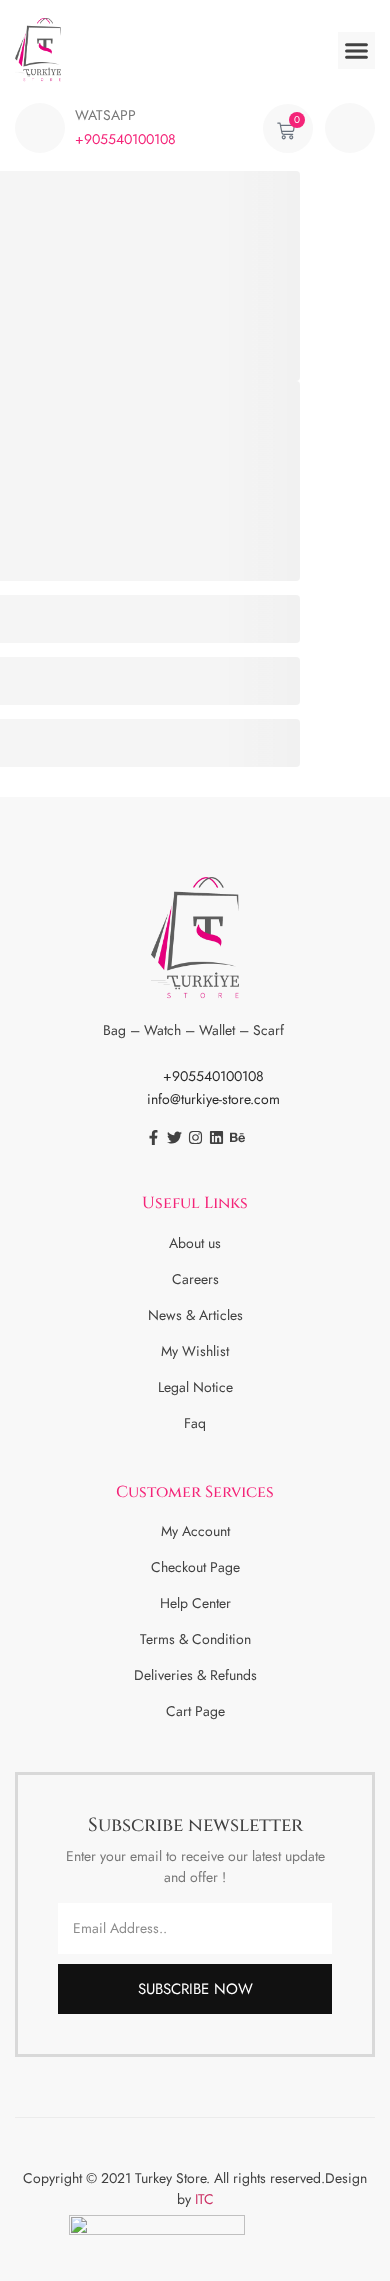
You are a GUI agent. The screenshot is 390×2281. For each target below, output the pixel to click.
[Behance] (237, 1137)
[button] (357, 51)
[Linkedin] (216, 1137)
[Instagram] (195, 1137)
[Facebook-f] (153, 1137)
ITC (204, 2199)
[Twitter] (174, 1137)
